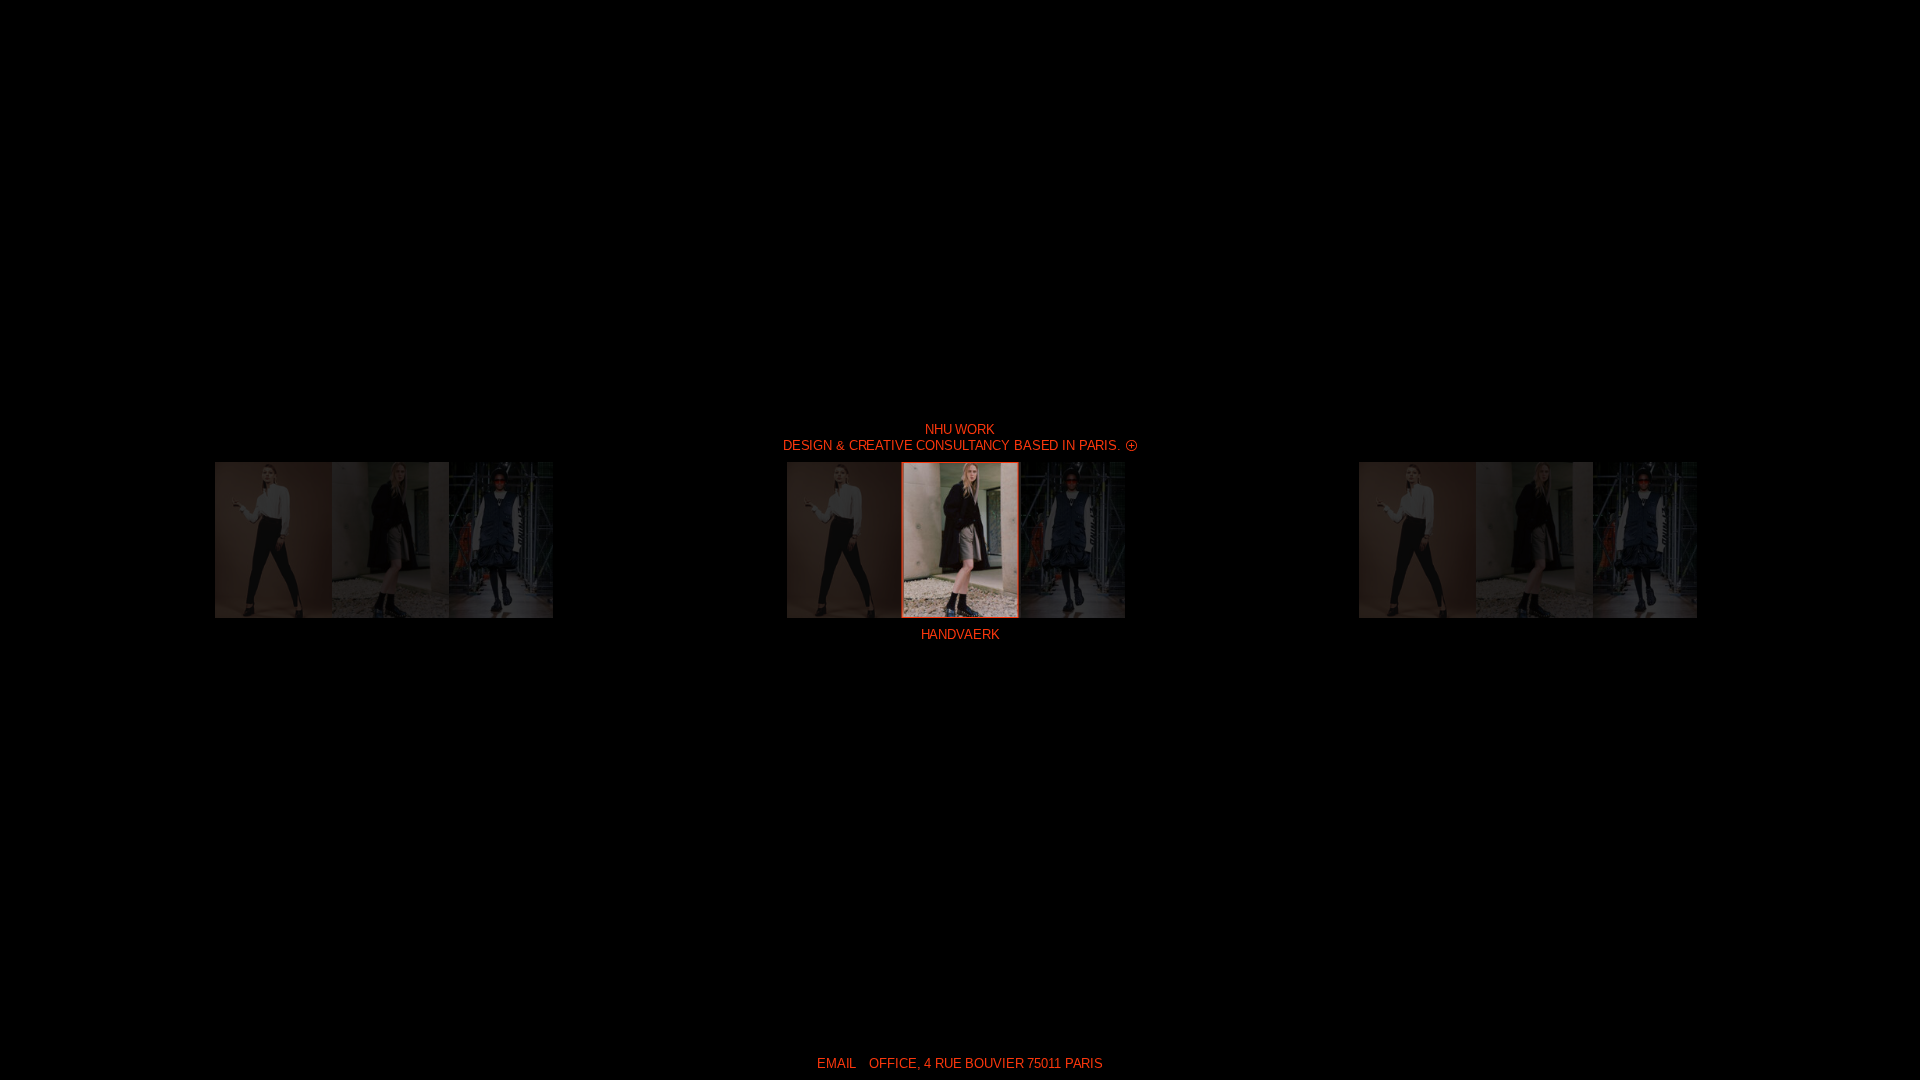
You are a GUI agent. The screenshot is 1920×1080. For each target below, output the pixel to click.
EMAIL (836, 1063)
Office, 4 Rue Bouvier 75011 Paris (986, 1063)
